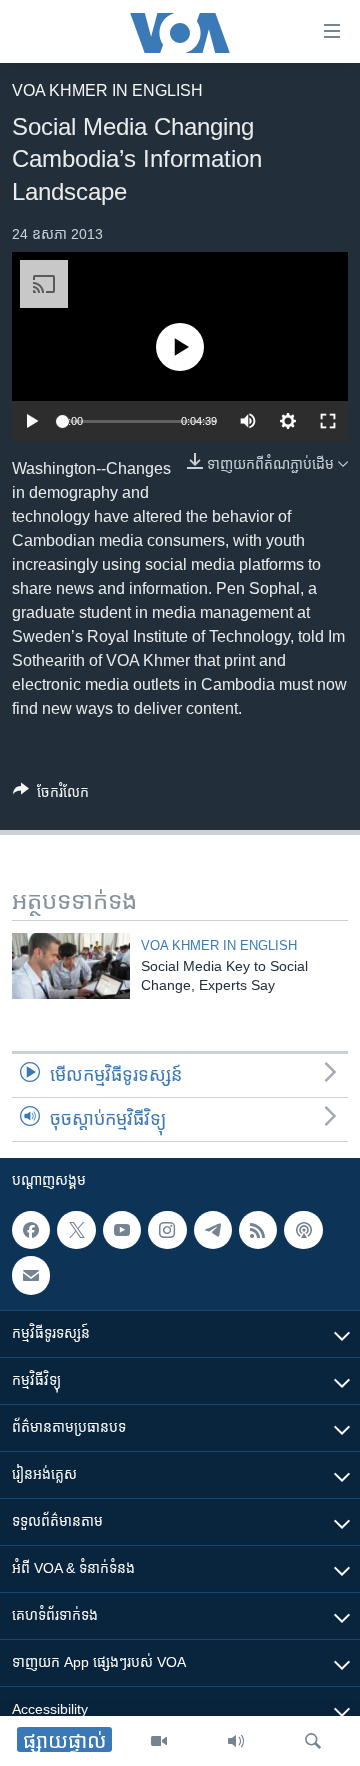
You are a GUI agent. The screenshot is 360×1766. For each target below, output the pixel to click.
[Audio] (236, 1741)
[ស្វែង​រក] (313, 1741)
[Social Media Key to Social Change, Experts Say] (71, 966)
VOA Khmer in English (107, 90)
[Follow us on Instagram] (167, 1230)
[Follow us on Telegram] (213, 1230)
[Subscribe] (31, 1276)
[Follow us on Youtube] (122, 1230)
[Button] (51, 795)
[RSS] (258, 1230)
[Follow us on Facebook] (31, 1230)
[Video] (159, 1741)
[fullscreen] (328, 421)
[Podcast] (303, 1230)
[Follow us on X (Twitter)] (76, 1230)
